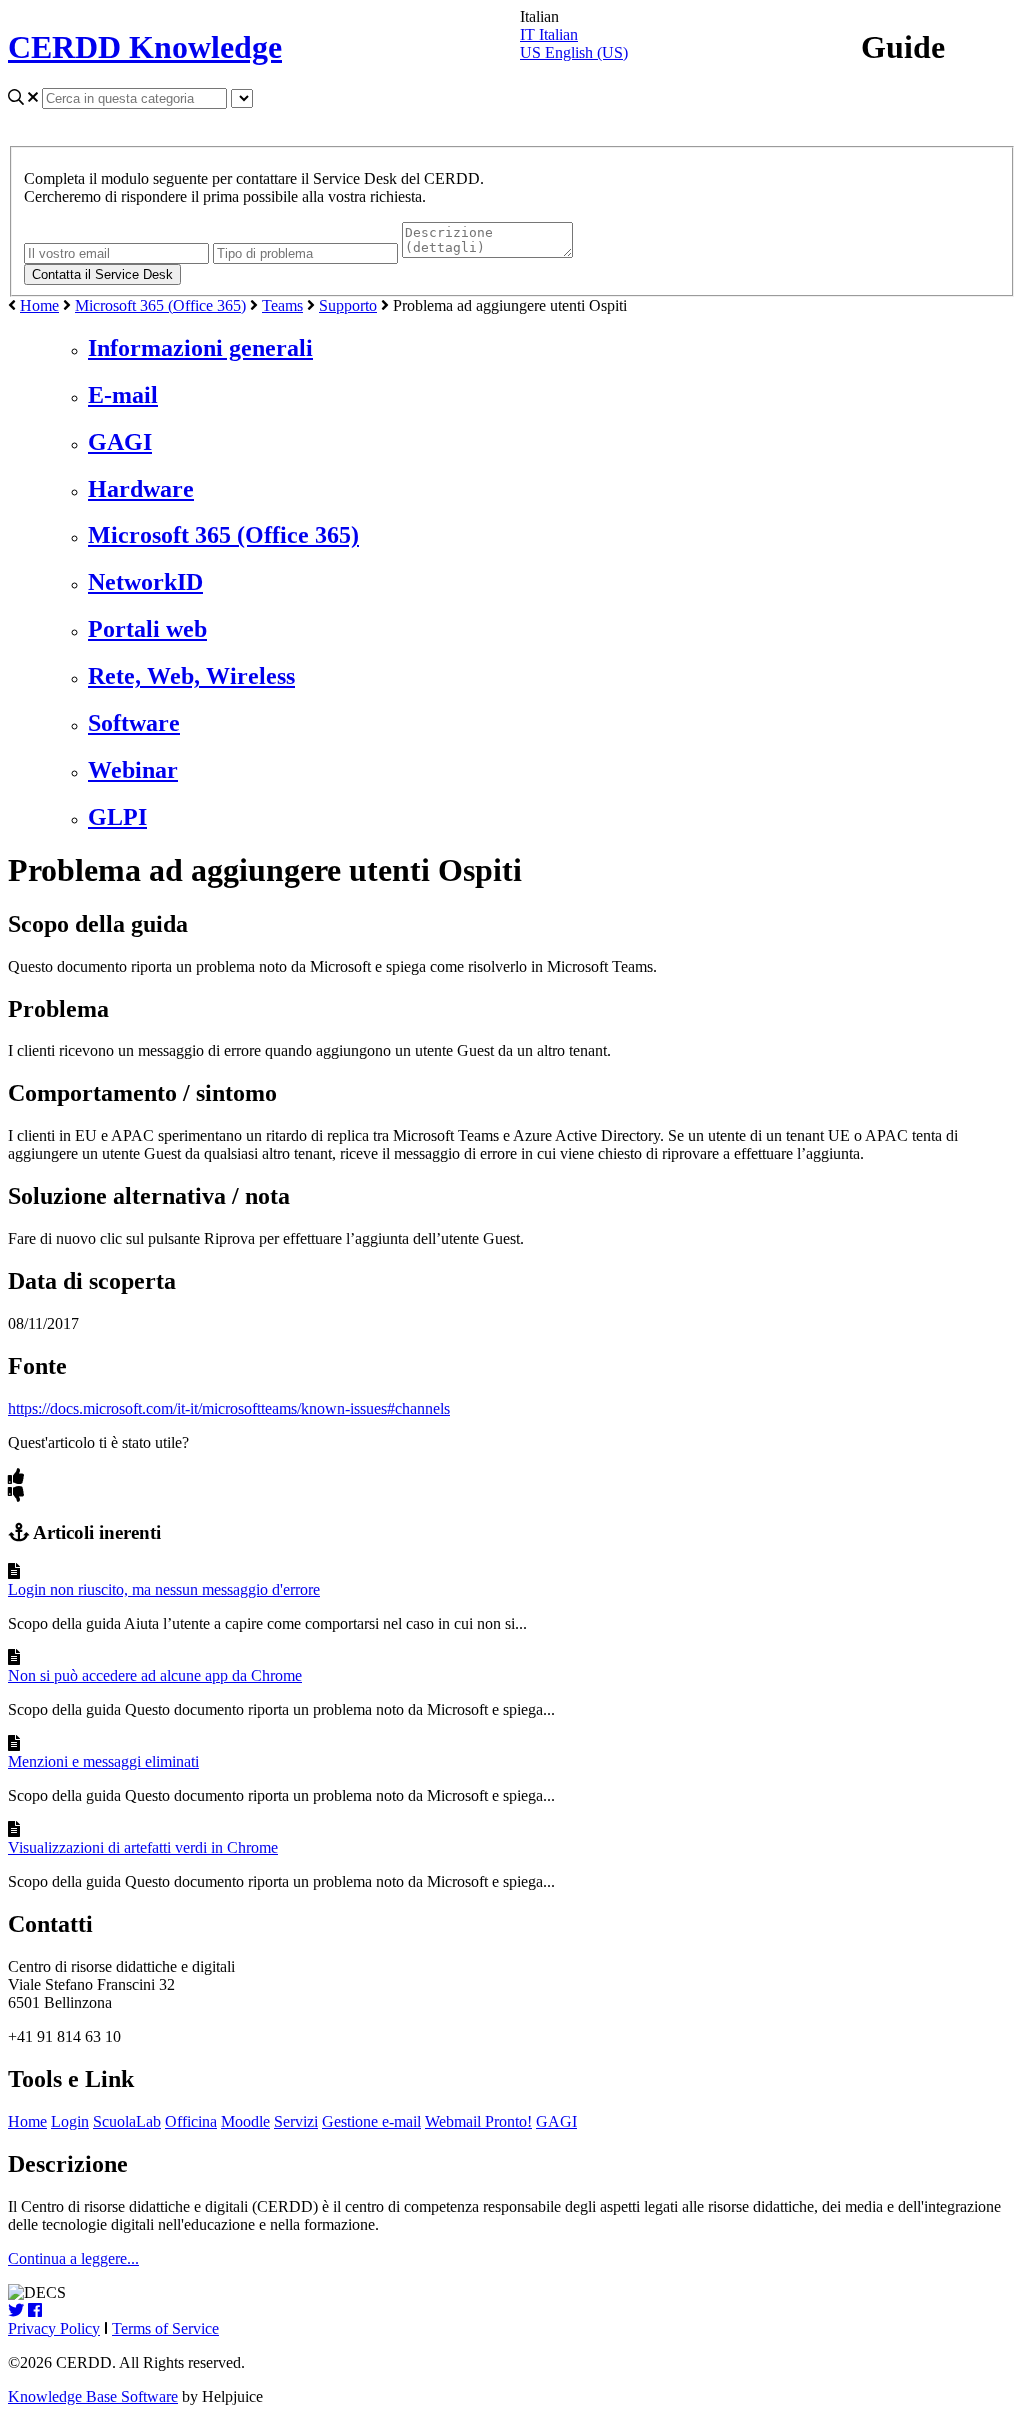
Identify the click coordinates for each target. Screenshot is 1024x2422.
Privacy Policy (54, 2328)
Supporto (348, 305)
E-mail (123, 395)
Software (134, 723)
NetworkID (145, 582)
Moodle (245, 2121)
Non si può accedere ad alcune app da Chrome (155, 1675)
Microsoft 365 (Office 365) (160, 305)
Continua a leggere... (73, 2258)
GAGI (120, 442)
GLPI (117, 817)
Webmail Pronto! (478, 2121)
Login (70, 2121)
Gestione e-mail (371, 2121)
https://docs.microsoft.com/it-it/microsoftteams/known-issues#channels (229, 1408)
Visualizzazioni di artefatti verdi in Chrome (143, 1847)
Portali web (147, 629)
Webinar (133, 770)
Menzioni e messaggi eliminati (103, 1761)
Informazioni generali (200, 348)
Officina (191, 2121)
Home (39, 305)
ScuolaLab (127, 2121)
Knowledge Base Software (93, 2396)
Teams (282, 305)
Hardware (141, 489)
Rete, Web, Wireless (191, 676)
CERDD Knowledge (145, 47)
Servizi (296, 2121)
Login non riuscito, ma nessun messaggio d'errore (164, 1589)
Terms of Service (165, 2328)
